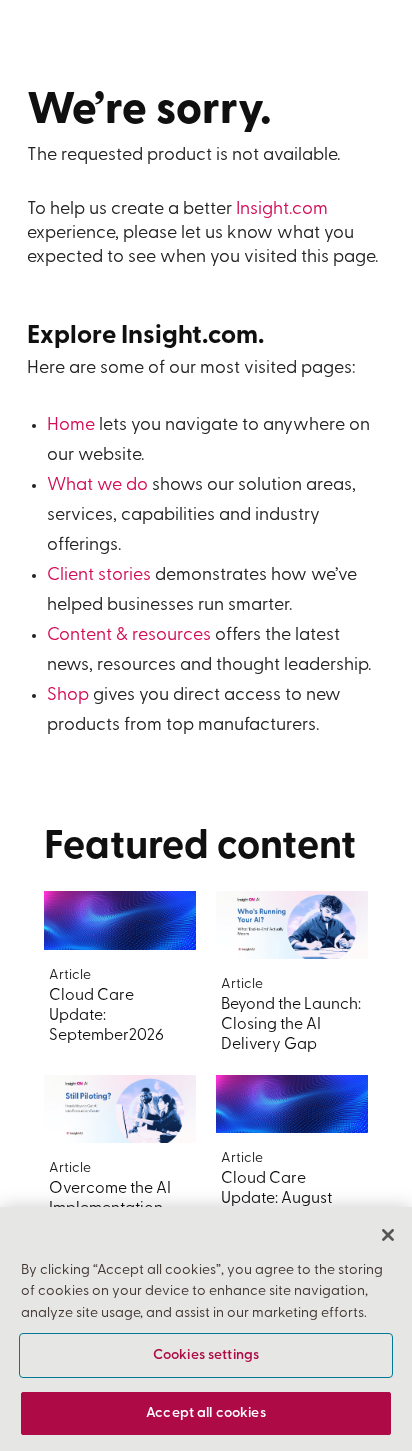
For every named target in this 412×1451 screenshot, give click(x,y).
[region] (206, 1329)
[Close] (388, 1235)
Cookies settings (206, 1355)
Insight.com (282, 210)
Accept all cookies (206, 1413)
